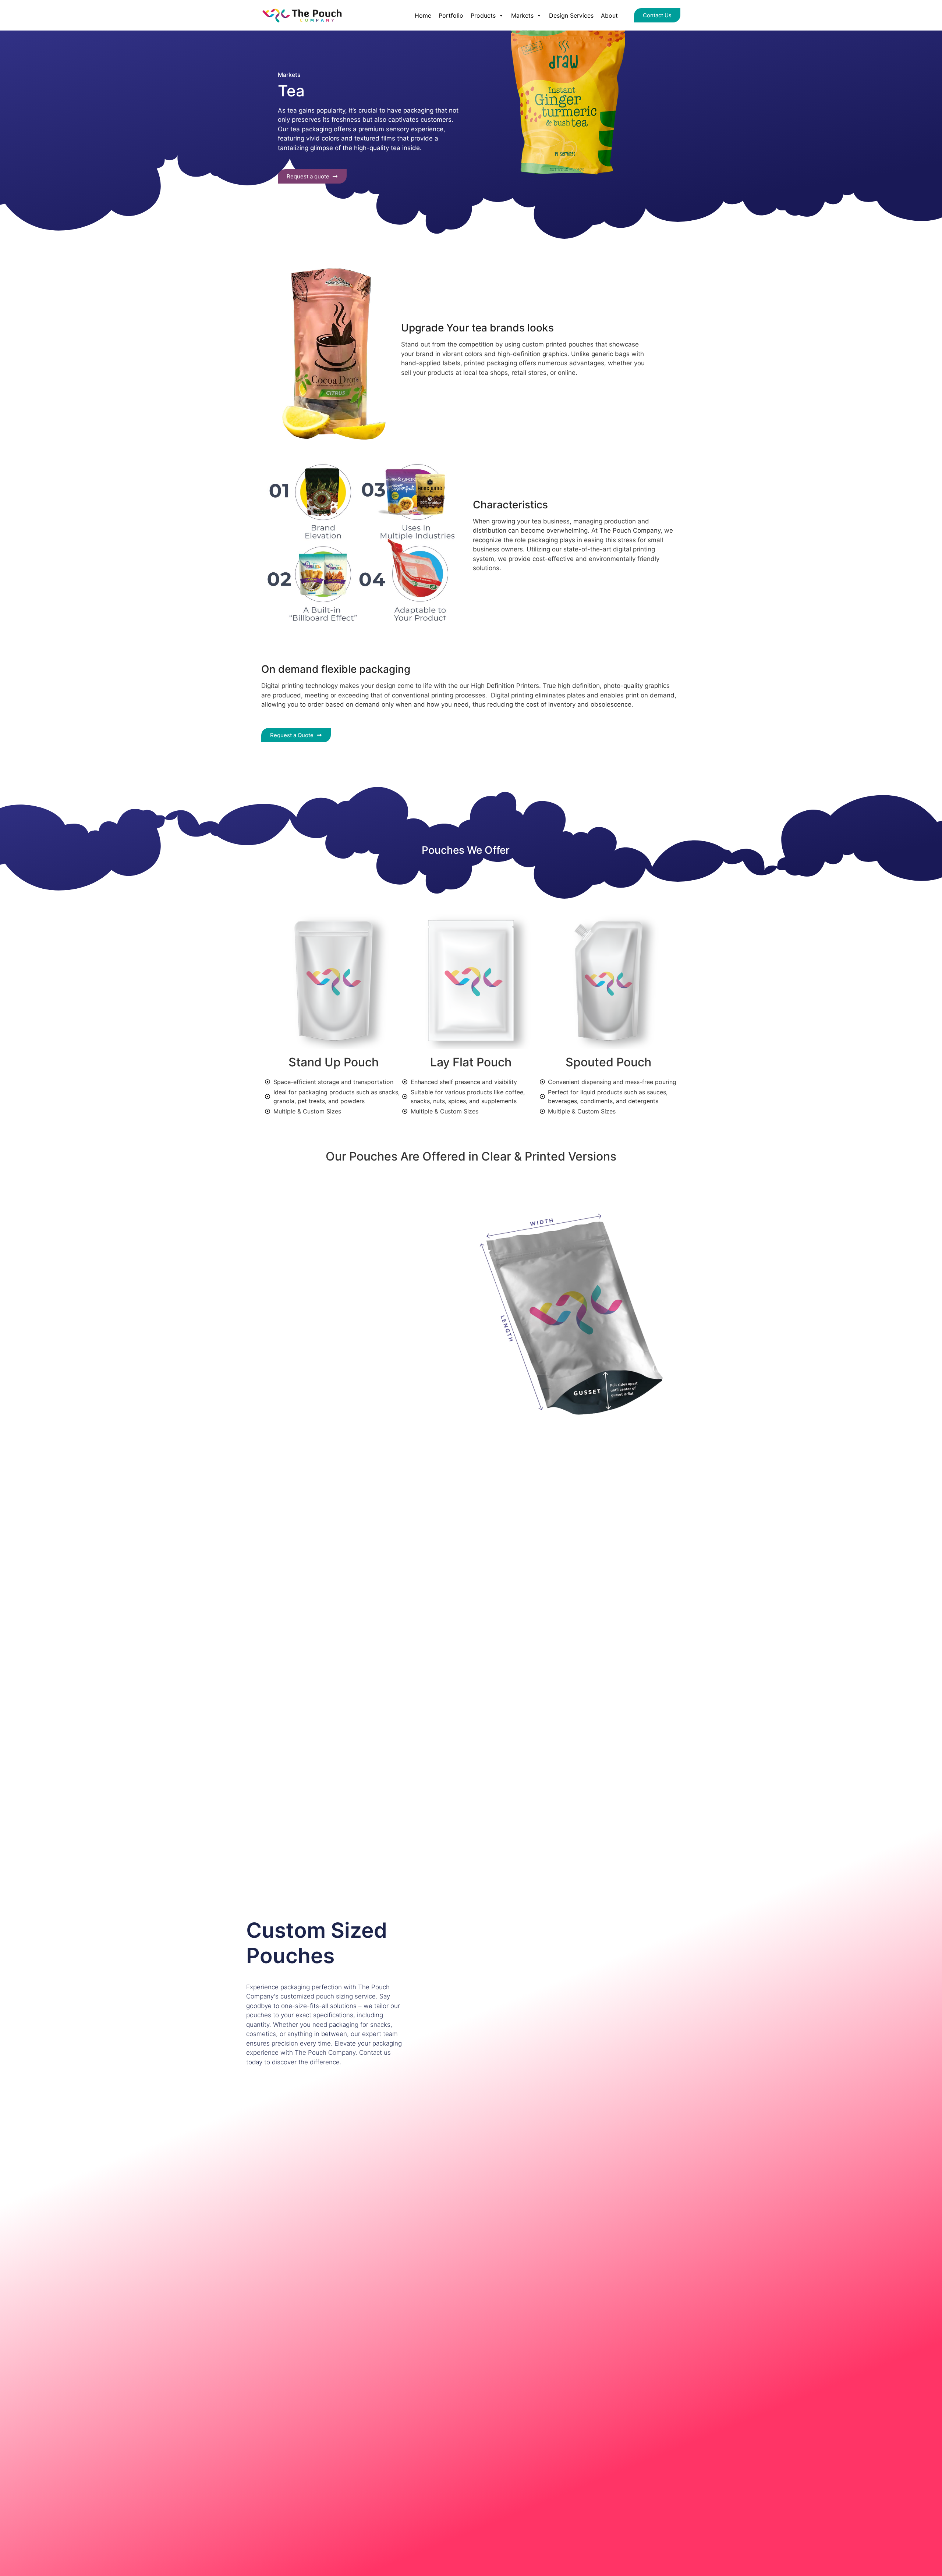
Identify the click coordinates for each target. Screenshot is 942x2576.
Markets (522, 15)
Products (483, 15)
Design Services (571, 15)
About (609, 15)
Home (423, 15)
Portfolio (451, 15)
